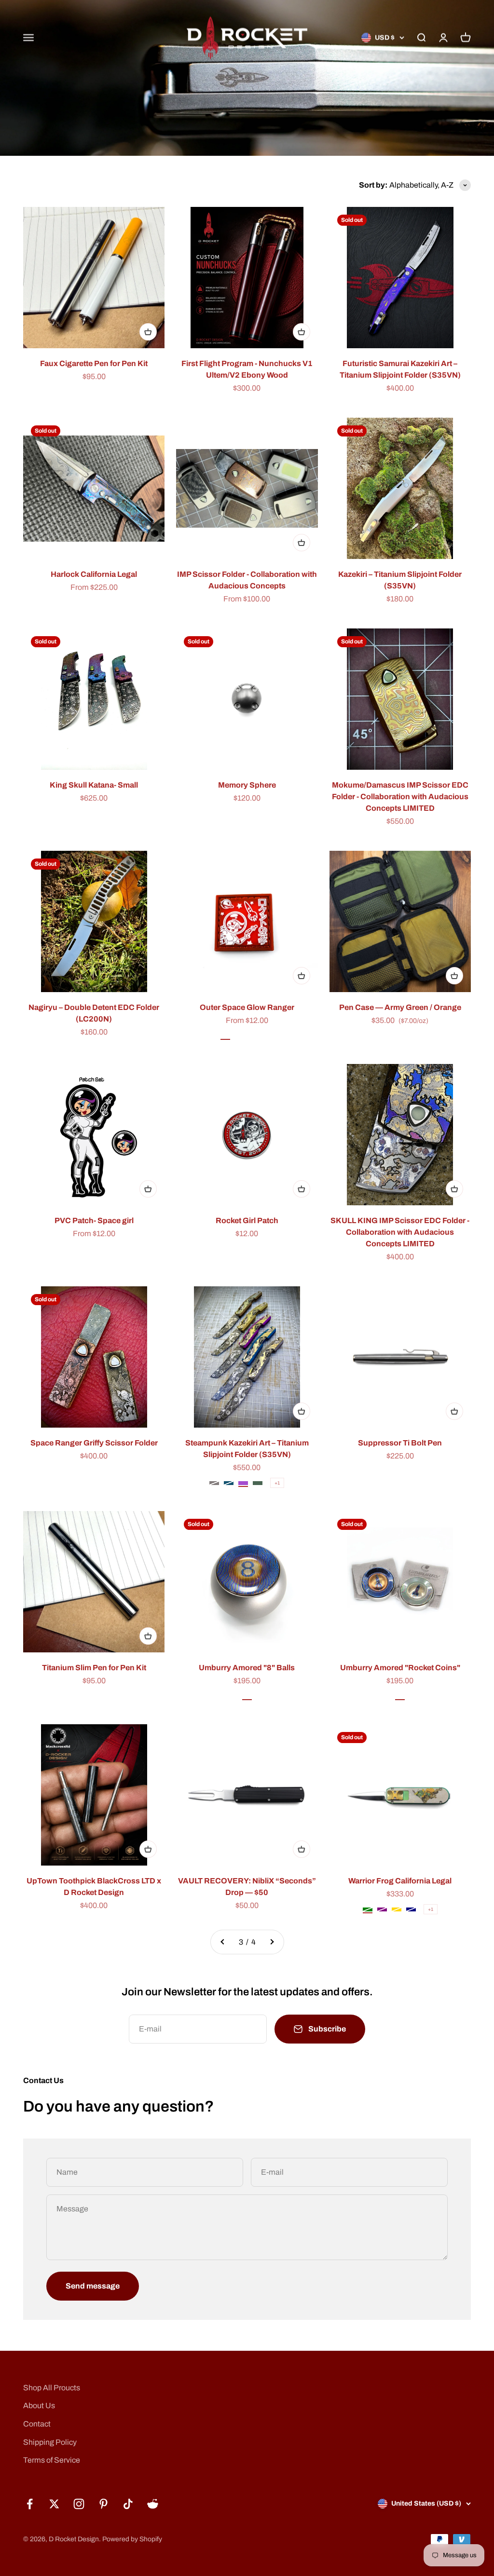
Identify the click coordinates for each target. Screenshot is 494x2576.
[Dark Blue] (229, 1483)
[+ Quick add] (148, 332)
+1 (277, 1483)
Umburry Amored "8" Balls (247, 1668)
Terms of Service (52, 2460)
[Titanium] (214, 1483)
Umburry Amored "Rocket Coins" (400, 1668)
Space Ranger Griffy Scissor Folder (94, 1443)
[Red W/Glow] (254, 1036)
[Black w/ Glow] (240, 1036)
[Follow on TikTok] (128, 2504)
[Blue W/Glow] (269, 1036)
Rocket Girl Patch (247, 1220)
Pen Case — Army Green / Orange (400, 1007)
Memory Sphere (247, 785)
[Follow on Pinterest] (103, 2504)
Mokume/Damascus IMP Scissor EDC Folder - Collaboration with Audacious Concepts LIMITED (400, 797)
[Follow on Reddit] (153, 2504)
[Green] (368, 1909)
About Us (39, 2406)
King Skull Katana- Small (94, 785)
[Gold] (397, 1909)
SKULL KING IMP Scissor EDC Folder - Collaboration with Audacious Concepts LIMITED (400, 1232)
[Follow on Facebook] (30, 2504)
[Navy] (411, 1909)
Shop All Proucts (52, 2388)
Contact (37, 2424)
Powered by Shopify (132, 2539)
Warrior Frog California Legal (400, 1881)
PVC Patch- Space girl (94, 1220)
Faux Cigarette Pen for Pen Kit (94, 363)
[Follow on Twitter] (54, 2504)
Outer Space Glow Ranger (247, 1007)
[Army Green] (258, 1483)
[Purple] (243, 1483)
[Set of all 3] (225, 1036)
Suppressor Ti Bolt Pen (400, 1443)
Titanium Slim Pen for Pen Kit (94, 1668)
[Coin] (400, 1696)
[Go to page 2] (223, 1942)
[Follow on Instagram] (79, 2504)
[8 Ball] (247, 1696)
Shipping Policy (50, 2442)
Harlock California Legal (94, 574)
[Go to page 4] (272, 1942)
